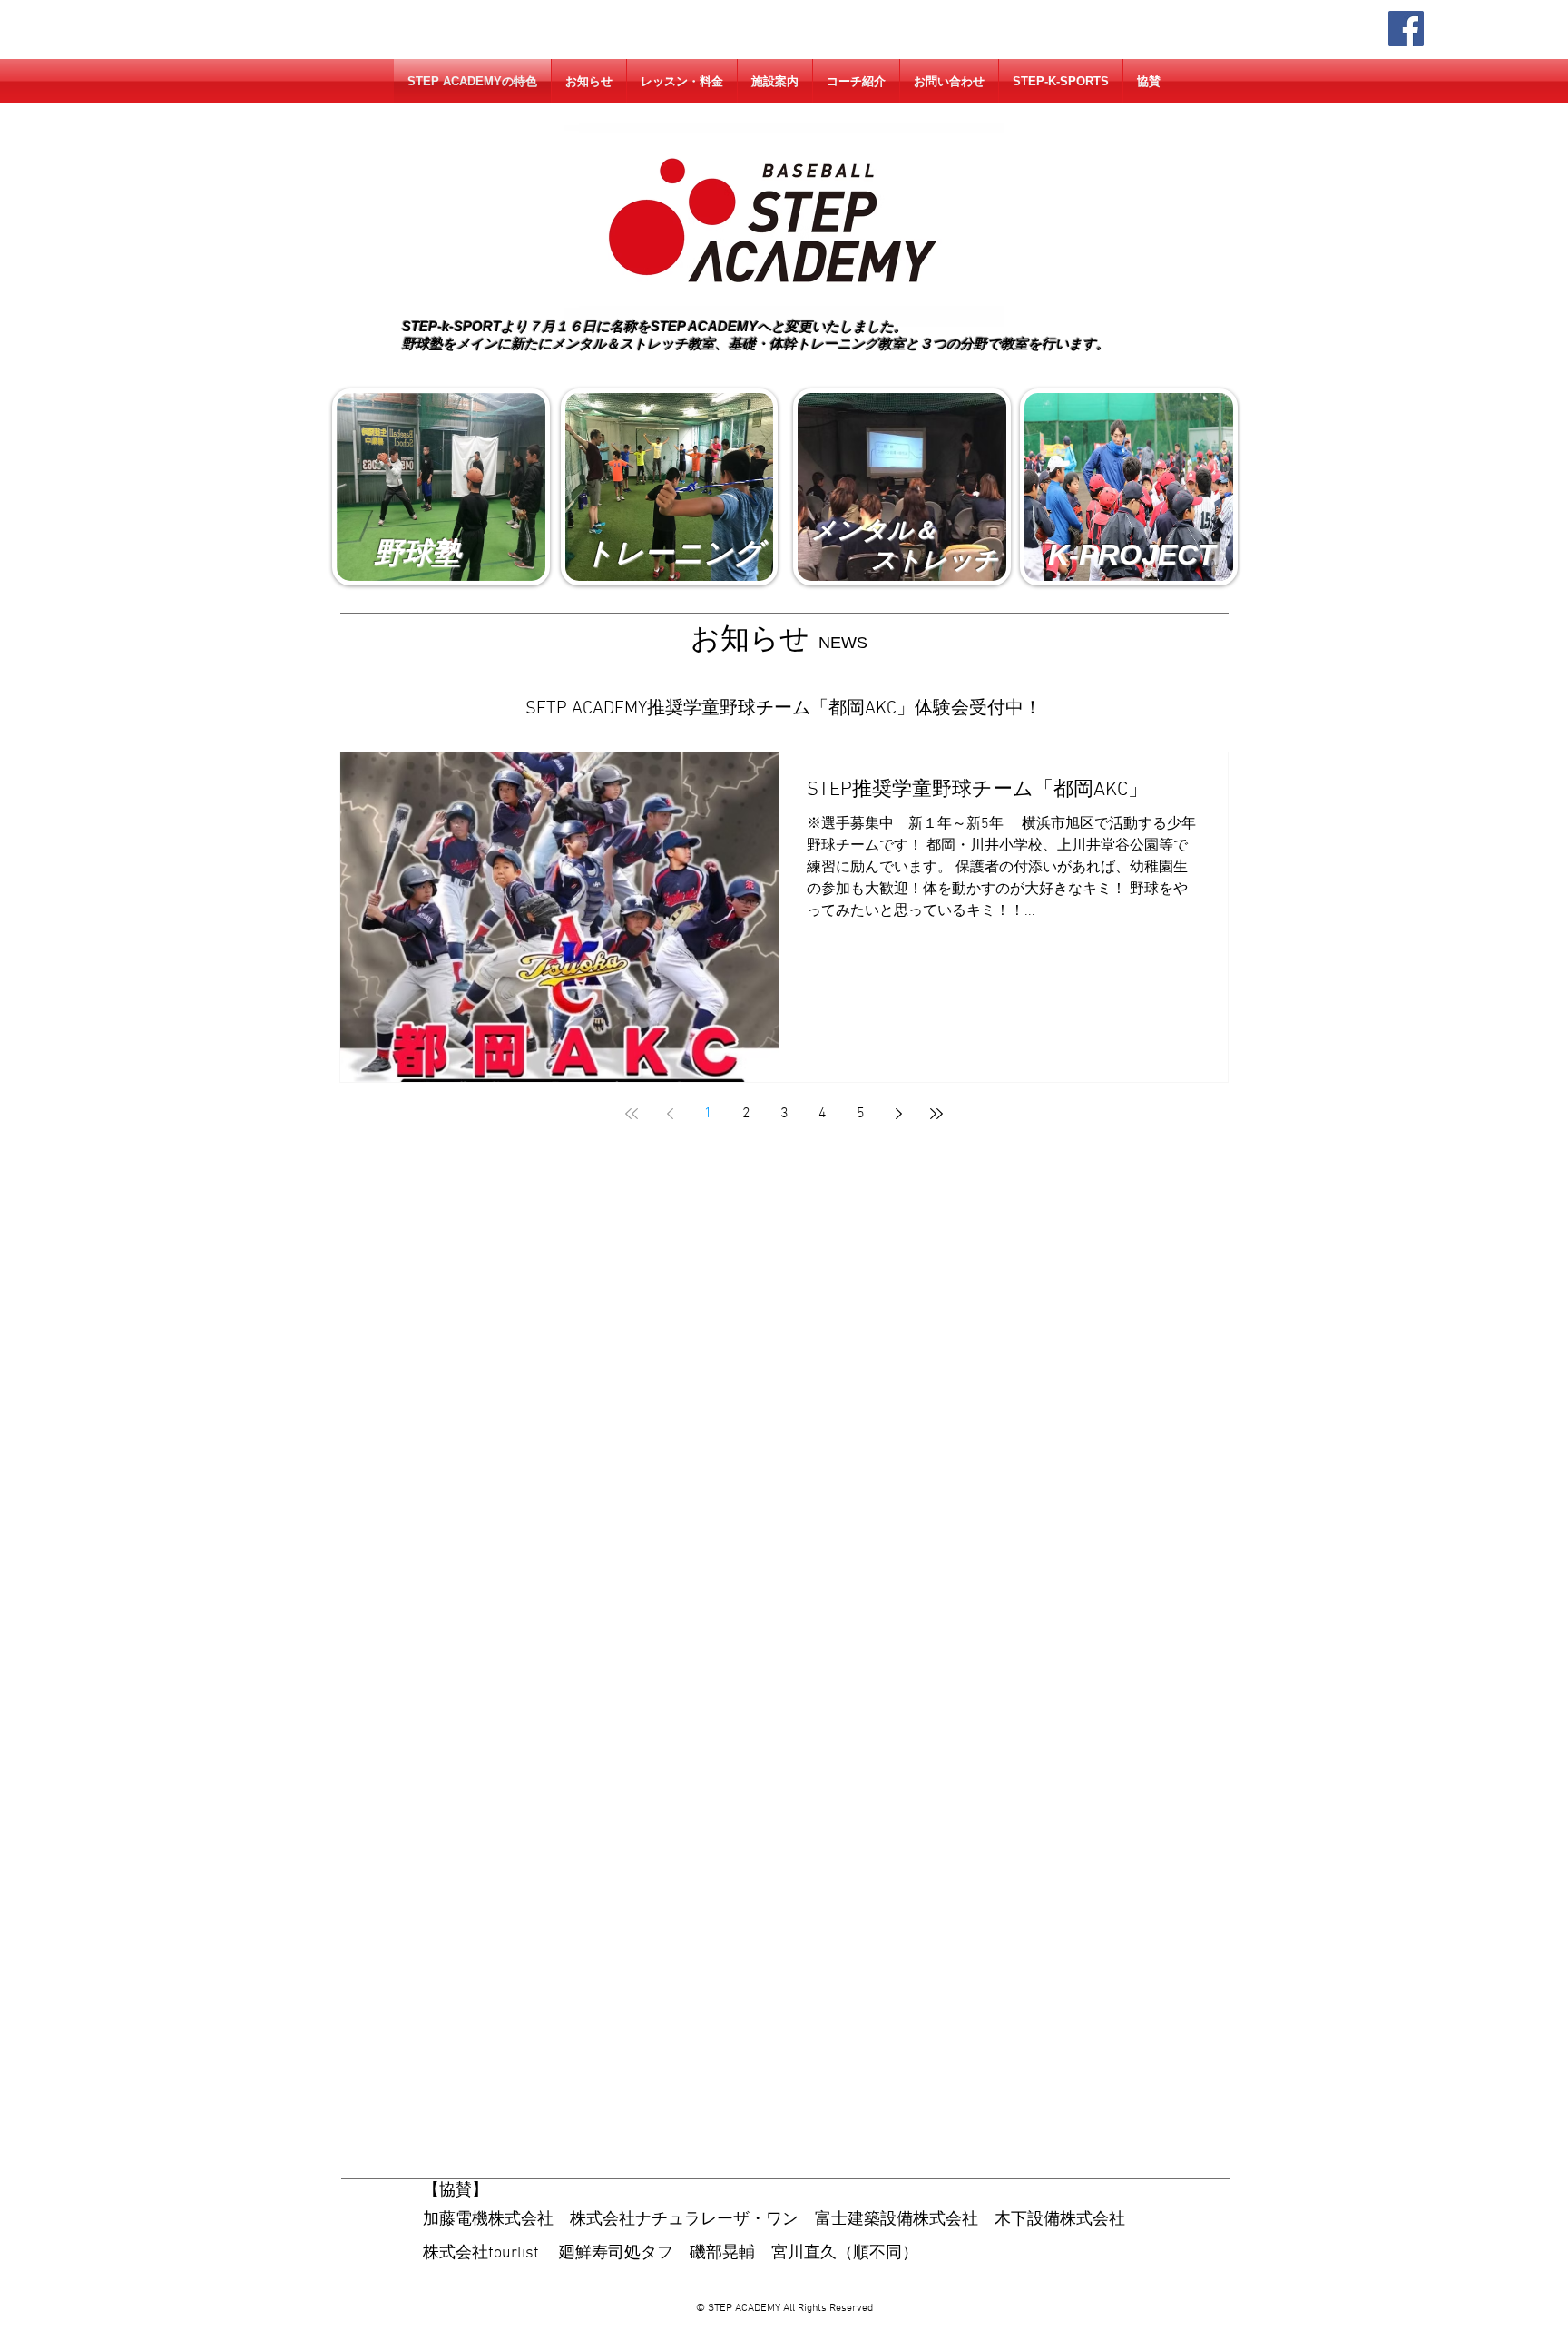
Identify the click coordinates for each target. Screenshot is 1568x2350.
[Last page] (936, 1114)
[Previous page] (670, 1114)
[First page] (632, 1114)
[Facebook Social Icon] (1406, 29)
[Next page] (898, 1114)
